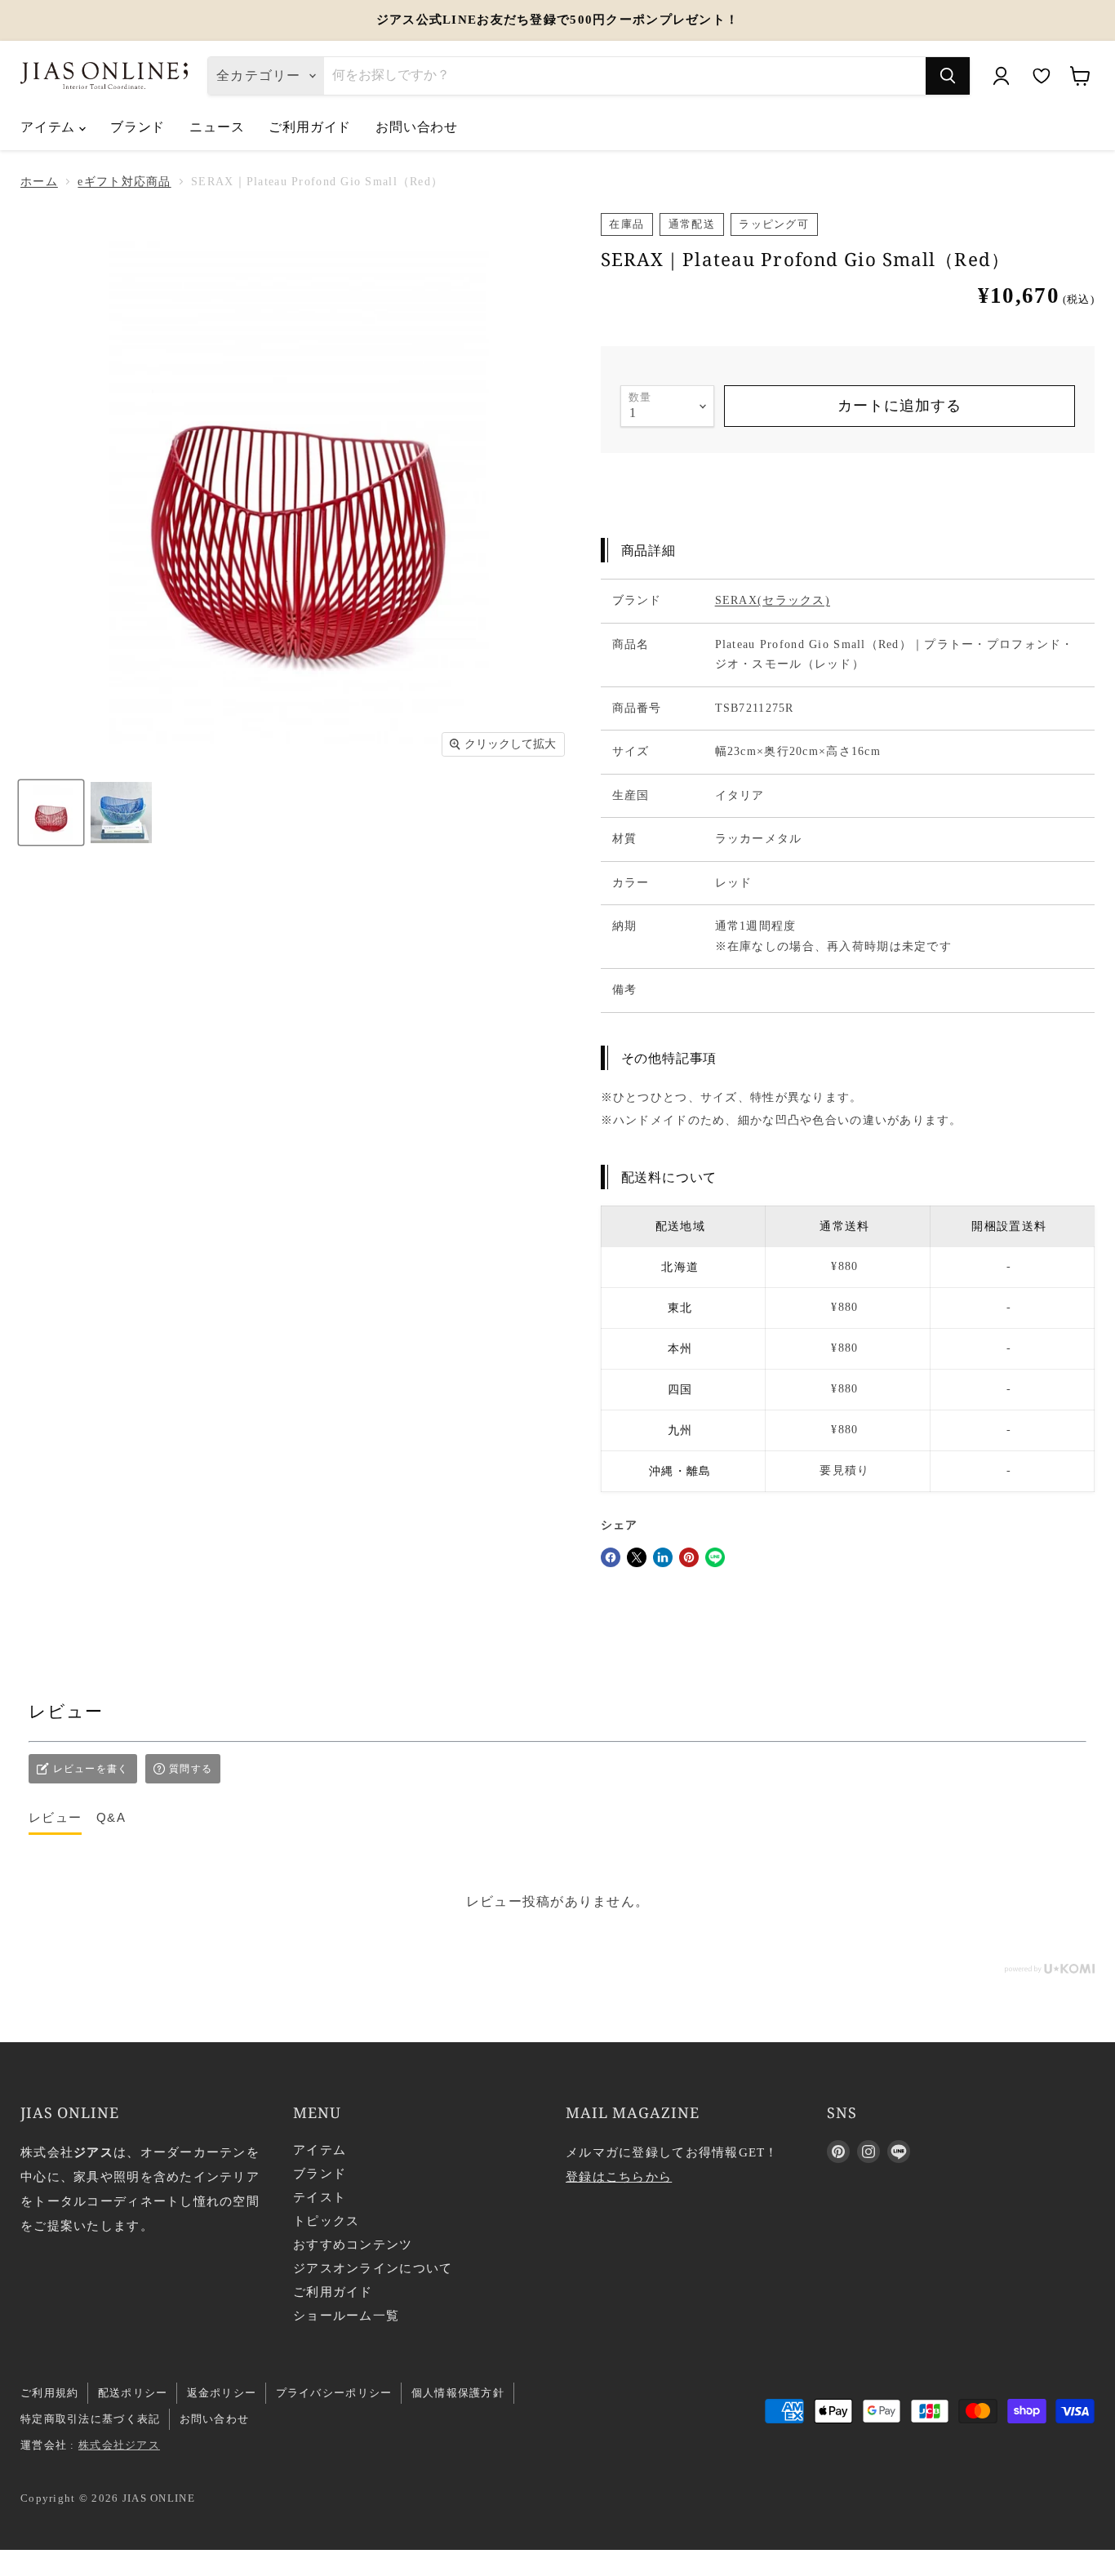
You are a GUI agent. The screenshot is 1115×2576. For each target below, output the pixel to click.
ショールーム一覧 (346, 2316)
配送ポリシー (133, 2393)
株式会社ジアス (119, 2445)
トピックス (326, 2221)
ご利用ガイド (310, 127)
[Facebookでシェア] (611, 1557)
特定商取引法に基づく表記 (90, 2419)
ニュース (217, 127)
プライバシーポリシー (334, 2393)
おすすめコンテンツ (353, 2245)
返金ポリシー (222, 2393)
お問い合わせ (417, 127)
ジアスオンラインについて (373, 2268)
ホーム (39, 182)
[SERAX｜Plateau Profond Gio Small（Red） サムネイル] (51, 813)
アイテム (50, 127)
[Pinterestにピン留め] (689, 1557)
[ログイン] (1001, 76)
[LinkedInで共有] (663, 1557)
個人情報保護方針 (458, 2393)
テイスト (320, 2197)
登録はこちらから (619, 2177)
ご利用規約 (49, 2393)
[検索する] (948, 76)
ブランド (138, 127)
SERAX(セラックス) (773, 600)
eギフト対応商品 (124, 182)
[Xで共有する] (637, 1557)
